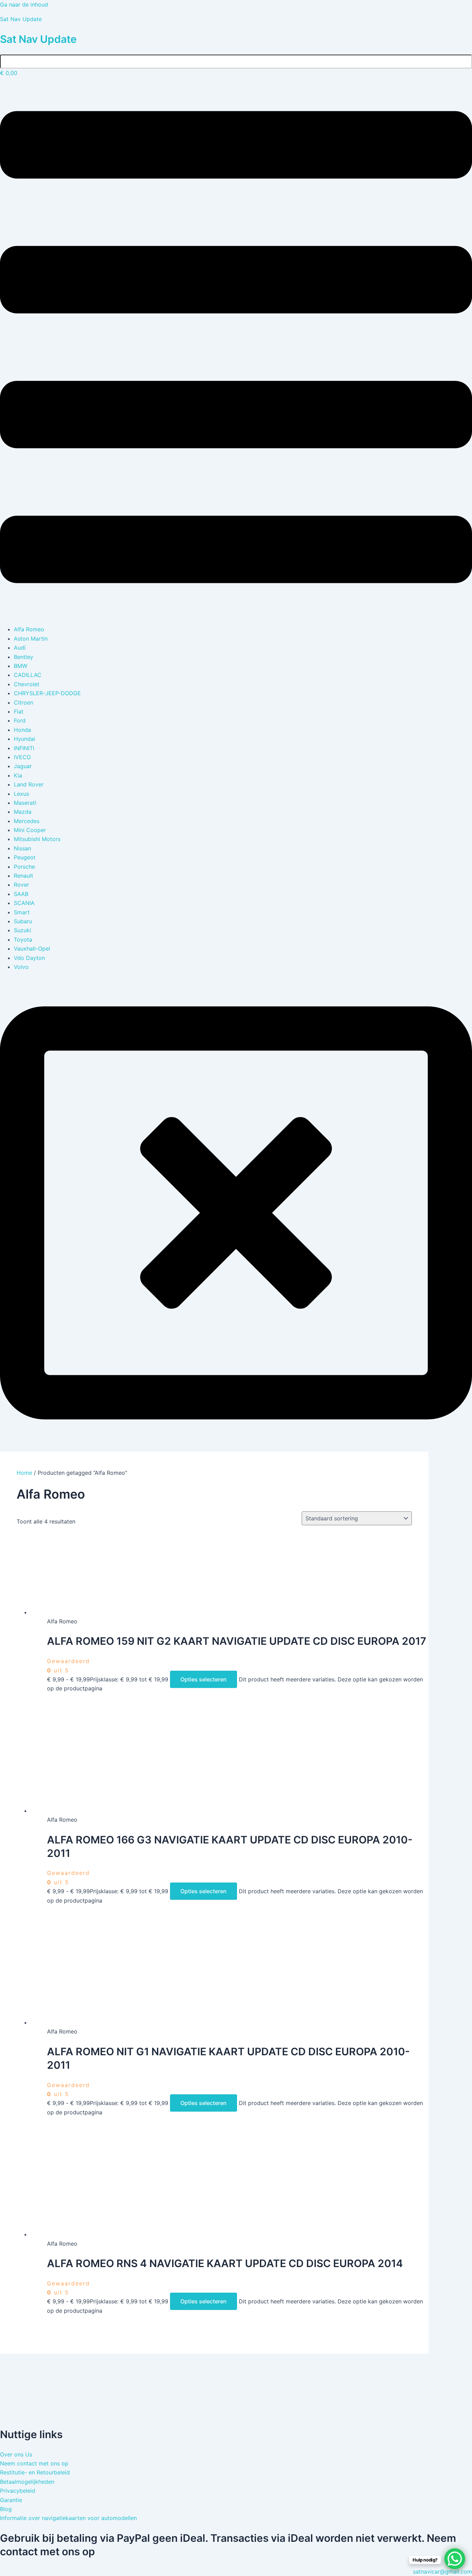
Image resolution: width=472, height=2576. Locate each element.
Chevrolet (27, 684)
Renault (23, 876)
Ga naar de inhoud (24, 4)
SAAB (21, 894)
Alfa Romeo (29, 629)
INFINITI (24, 748)
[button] (236, 348)
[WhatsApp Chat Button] (455, 2559)
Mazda (23, 812)
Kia (18, 775)
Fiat (19, 711)
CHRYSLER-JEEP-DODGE (47, 693)
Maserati (25, 803)
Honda (22, 730)
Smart (22, 912)
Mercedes (27, 821)
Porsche (24, 867)
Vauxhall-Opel (32, 949)
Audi (20, 648)
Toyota (23, 940)
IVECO (22, 757)
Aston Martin (31, 639)
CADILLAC (28, 675)
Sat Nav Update (21, 19)
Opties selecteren (204, 1679)
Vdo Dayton (29, 958)
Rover (21, 885)
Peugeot (25, 857)
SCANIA (24, 903)
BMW (21, 666)
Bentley (23, 657)
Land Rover (29, 784)
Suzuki (22, 930)
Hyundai (25, 739)
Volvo (21, 967)
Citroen (23, 702)
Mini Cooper (30, 830)
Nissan (22, 848)
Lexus (21, 794)
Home (24, 1473)
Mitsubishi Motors (37, 839)
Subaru (23, 921)
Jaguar (23, 766)
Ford (20, 720)
